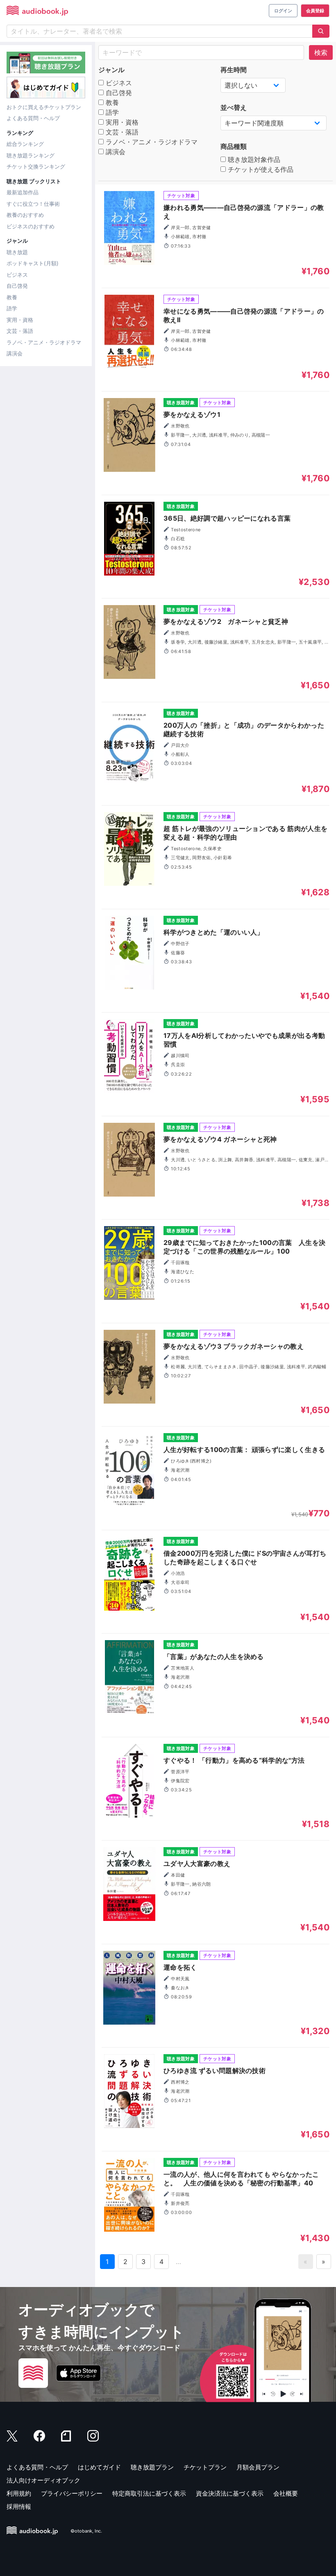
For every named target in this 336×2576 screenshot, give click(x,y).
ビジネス (17, 275)
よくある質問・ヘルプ (33, 118)
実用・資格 (20, 320)
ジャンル (111, 70)
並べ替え (234, 107)
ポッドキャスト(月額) (33, 263)
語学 (12, 308)
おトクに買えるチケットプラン (44, 107)
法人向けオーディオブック (43, 2480)
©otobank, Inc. (86, 2531)
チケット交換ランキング (36, 166)
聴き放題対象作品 (253, 159)
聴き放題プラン (152, 2467)
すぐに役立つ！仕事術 (33, 204)
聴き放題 (17, 252)
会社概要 (286, 2493)
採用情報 (19, 2507)
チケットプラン (205, 2467)
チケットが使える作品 (260, 169)
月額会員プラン (258, 2467)
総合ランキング (25, 144)
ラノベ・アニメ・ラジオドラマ (44, 342)
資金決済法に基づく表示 (230, 2493)
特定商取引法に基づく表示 (149, 2493)
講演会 (15, 353)
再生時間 (234, 70)
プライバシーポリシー (72, 2493)
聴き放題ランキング (31, 155)
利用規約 (19, 2493)
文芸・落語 (20, 331)
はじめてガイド (99, 2467)
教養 (12, 297)
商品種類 (234, 146)
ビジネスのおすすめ (31, 226)
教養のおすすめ (25, 215)
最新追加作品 (23, 192)
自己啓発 (17, 286)
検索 (321, 52)
